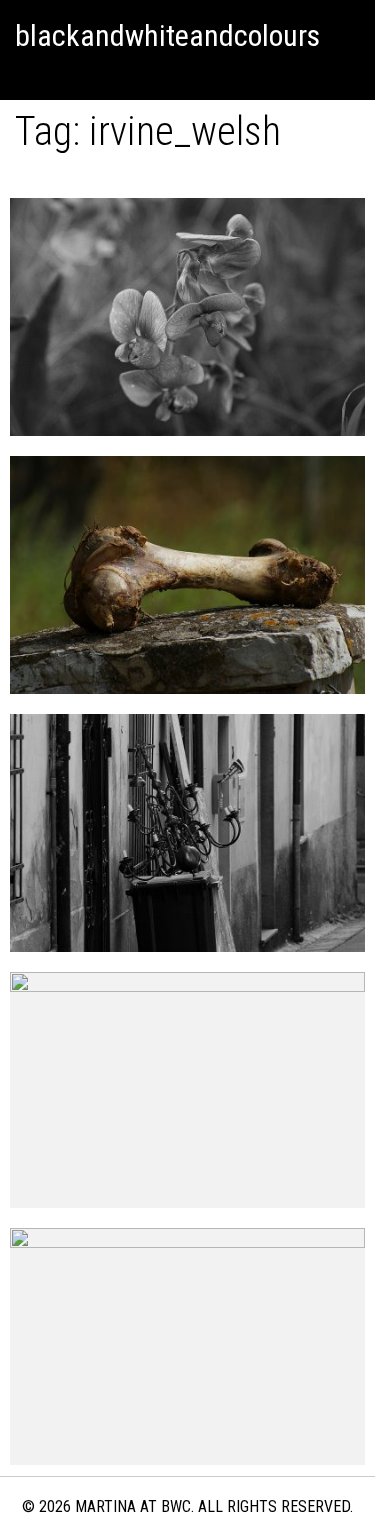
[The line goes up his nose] (187, 317)
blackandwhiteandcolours (167, 35)
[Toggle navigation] (24, 75)
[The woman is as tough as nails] (187, 1090)
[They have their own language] (187, 575)
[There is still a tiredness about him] (187, 833)
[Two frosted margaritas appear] (187, 1346)
